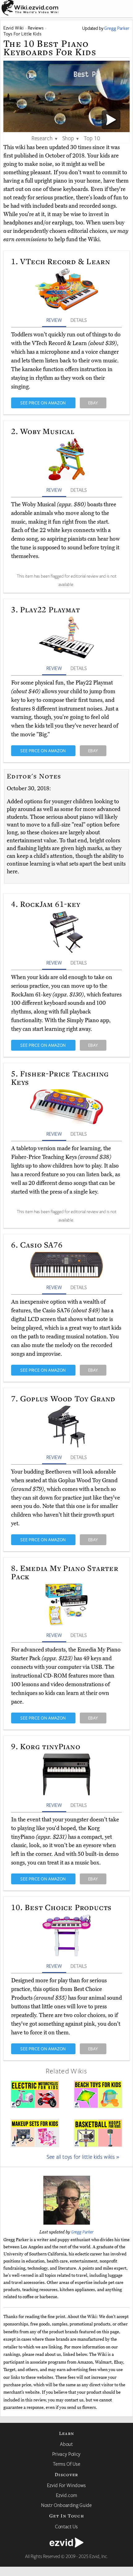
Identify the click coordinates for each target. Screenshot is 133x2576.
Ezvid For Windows (66, 2485)
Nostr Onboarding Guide (66, 2505)
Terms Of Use (67, 2464)
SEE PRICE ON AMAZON (43, 403)
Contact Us (66, 2526)
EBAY (93, 403)
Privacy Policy (66, 2454)
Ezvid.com (67, 2495)
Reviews (36, 28)
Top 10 (92, 138)
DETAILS (79, 320)
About (66, 2444)
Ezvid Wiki (14, 28)
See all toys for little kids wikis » (83, 2157)
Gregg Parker (82, 2232)
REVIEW (54, 320)
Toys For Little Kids (22, 34)
